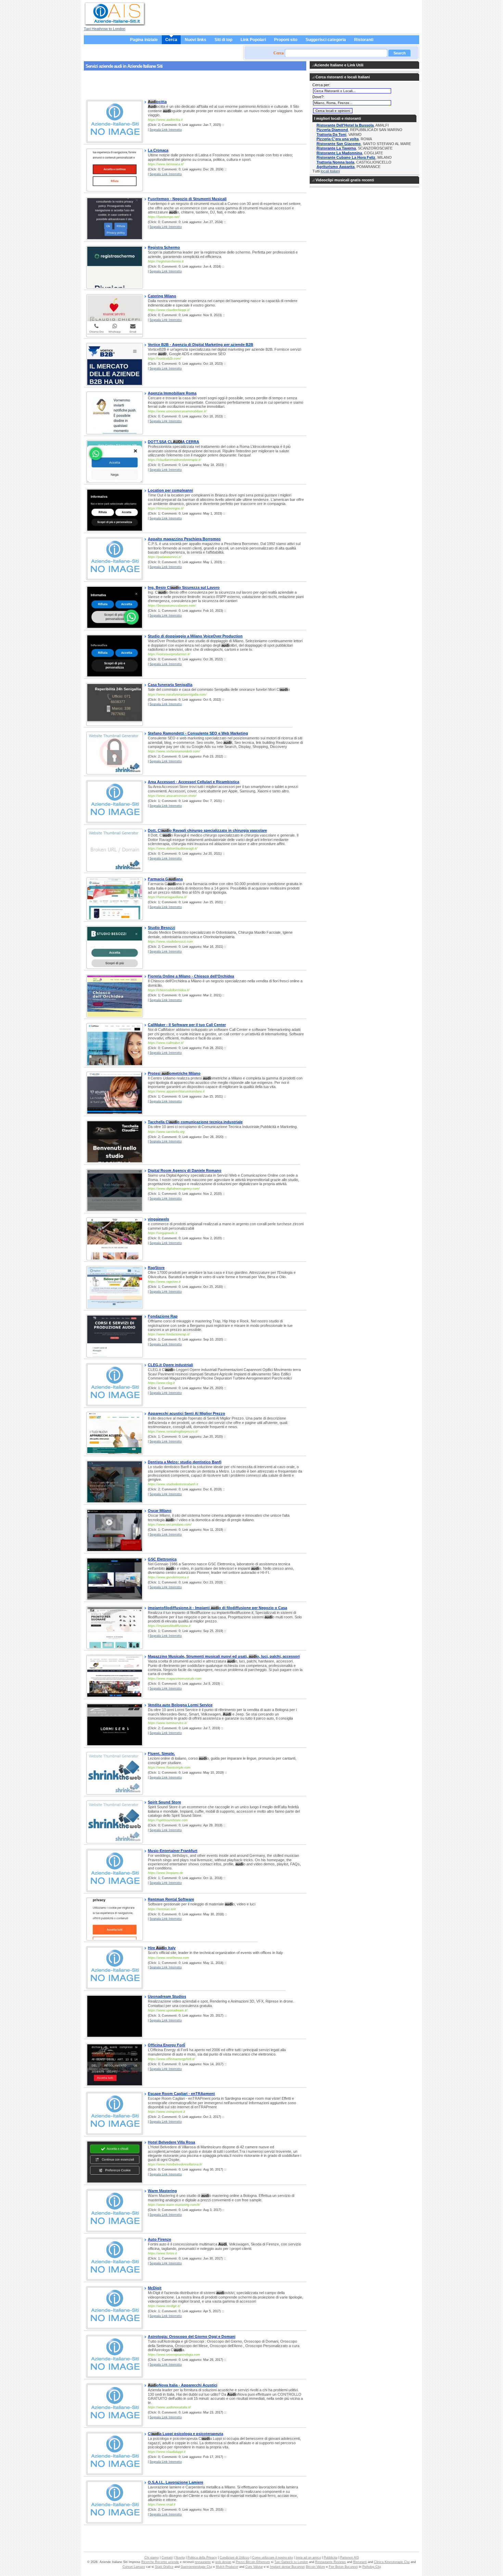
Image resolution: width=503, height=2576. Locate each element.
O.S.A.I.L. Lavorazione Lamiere (176, 2482)
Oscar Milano (160, 1511)
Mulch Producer (227, 2567)
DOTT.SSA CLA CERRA (173, 442)
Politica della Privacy (202, 2558)
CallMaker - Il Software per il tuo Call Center (187, 1025)
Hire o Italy (162, 1948)
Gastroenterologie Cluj (196, 2567)
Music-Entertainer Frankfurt (173, 1851)
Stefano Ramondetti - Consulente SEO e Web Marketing (198, 733)
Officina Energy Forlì (166, 2045)
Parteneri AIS (350, 2558)
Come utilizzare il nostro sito (273, 2558)
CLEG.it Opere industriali (170, 1365)
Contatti (167, 2558)
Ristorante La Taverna (336, 148)
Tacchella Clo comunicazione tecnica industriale (195, 1122)
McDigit (155, 2288)
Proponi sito (286, 40)
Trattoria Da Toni (331, 134)
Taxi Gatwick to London (291, 2562)
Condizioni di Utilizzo (235, 2558)
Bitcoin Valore (315, 2567)
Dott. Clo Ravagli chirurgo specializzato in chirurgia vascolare (207, 830)
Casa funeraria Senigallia (170, 685)
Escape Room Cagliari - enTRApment (181, 2094)
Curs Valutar (254, 2567)
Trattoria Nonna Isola (335, 162)
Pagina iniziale (144, 40)
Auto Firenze (159, 2239)
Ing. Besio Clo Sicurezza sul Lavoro (184, 587)
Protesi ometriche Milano (174, 1073)
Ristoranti (364, 40)
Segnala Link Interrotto (166, 130)
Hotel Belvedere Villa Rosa (171, 2142)
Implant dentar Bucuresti (287, 2567)
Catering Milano (162, 296)
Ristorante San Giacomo (339, 144)
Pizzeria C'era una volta (338, 139)
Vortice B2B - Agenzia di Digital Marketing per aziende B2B (201, 345)
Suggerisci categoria (326, 40)
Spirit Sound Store (164, 1802)
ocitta (157, 102)
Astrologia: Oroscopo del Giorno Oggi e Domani (192, 2336)
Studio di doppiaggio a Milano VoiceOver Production (195, 636)
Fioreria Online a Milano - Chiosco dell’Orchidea (191, 976)
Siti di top (223, 40)
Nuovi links (196, 40)
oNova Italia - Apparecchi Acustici (183, 2385)
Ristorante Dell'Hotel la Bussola (345, 125)
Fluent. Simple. (161, 1753)
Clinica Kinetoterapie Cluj (392, 2562)
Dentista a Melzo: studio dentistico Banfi (185, 1462)
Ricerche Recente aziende (160, 2562)
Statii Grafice (164, 2567)
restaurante (203, 2562)
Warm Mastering (162, 2191)
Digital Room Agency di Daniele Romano (185, 1170)
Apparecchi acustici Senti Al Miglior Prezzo (186, 1413)
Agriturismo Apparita (336, 167)
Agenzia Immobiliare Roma (172, 393)
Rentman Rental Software (171, 1899)
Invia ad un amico (308, 2558)
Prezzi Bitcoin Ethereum (253, 2562)
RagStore (156, 1268)
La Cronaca (158, 150)
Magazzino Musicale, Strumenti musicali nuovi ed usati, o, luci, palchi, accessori (224, 1656)
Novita (180, 2558)
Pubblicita (331, 2558)
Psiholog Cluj (372, 2567)
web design (223, 2562)
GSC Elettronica (162, 1559)
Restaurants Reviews (331, 2562)
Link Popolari (253, 40)
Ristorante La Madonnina (339, 153)
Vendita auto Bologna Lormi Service (180, 1705)
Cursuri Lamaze (134, 2567)
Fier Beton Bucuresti (343, 2567)
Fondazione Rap (163, 1316)
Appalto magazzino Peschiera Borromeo (184, 539)
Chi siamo (152, 2558)
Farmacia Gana (165, 879)
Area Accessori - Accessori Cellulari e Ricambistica (194, 782)
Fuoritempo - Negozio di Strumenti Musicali (187, 199)
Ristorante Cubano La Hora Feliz (346, 157)
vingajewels (158, 1219)
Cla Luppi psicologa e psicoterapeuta (185, 2434)
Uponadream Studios (167, 1996)
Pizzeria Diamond (332, 130)
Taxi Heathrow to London (105, 29)
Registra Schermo (164, 247)
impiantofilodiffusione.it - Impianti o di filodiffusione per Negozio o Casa (217, 1608)
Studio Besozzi (162, 928)
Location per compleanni (170, 490)
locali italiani (330, 171)
